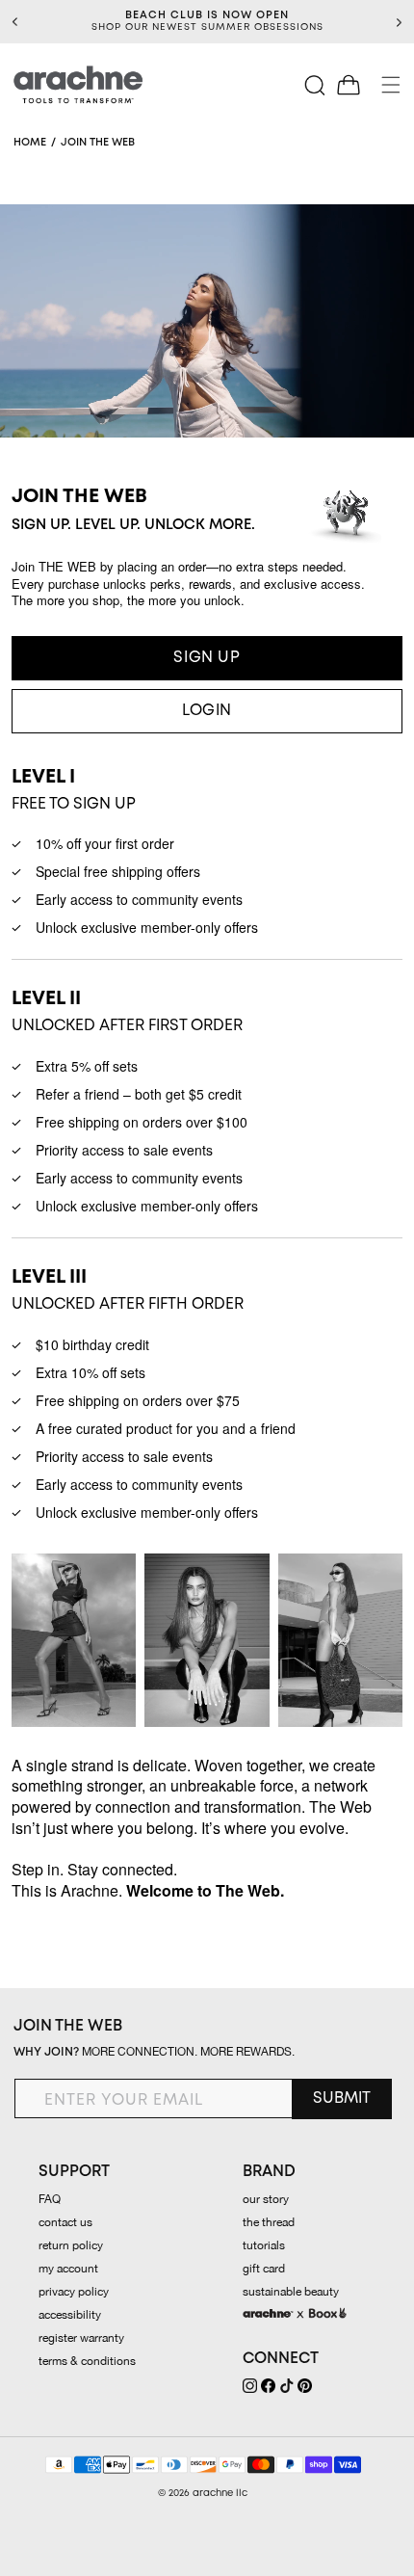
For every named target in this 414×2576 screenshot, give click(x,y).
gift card (264, 2269)
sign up (207, 658)
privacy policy (74, 2292)
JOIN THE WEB (68, 2026)
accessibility (70, 2315)
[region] (207, 22)
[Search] (316, 85)
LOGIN (207, 711)
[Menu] (391, 85)
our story (266, 2199)
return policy (71, 2245)
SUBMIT (342, 2098)
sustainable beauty (291, 2292)
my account (68, 2269)
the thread (269, 2222)
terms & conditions (87, 2361)
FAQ (50, 2199)
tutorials (264, 2245)
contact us (65, 2222)
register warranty (81, 2338)
